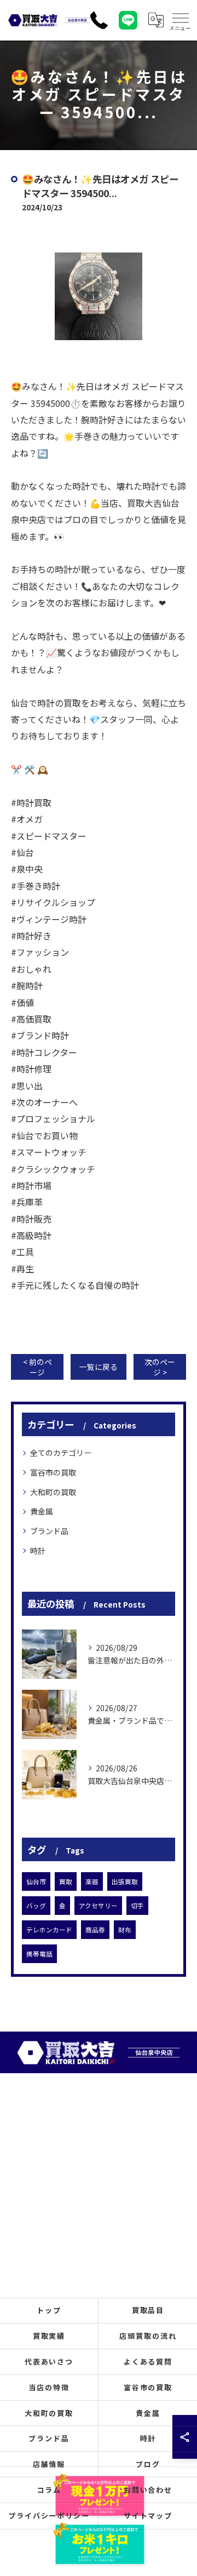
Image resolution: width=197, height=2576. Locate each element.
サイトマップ (148, 2515)
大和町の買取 (53, 1492)
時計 (38, 1551)
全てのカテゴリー (61, 1453)
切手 (137, 1906)
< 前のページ (37, 1367)
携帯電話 (39, 1954)
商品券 (95, 1930)
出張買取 (125, 1881)
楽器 (92, 1881)
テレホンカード (49, 1930)
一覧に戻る (99, 1367)
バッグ (36, 1906)
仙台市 (36, 1881)
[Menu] (180, 20)
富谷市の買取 (53, 1472)
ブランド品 (49, 1531)
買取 (66, 1881)
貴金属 (42, 1511)
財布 (125, 1930)
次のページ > (160, 1367)
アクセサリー (98, 1906)
